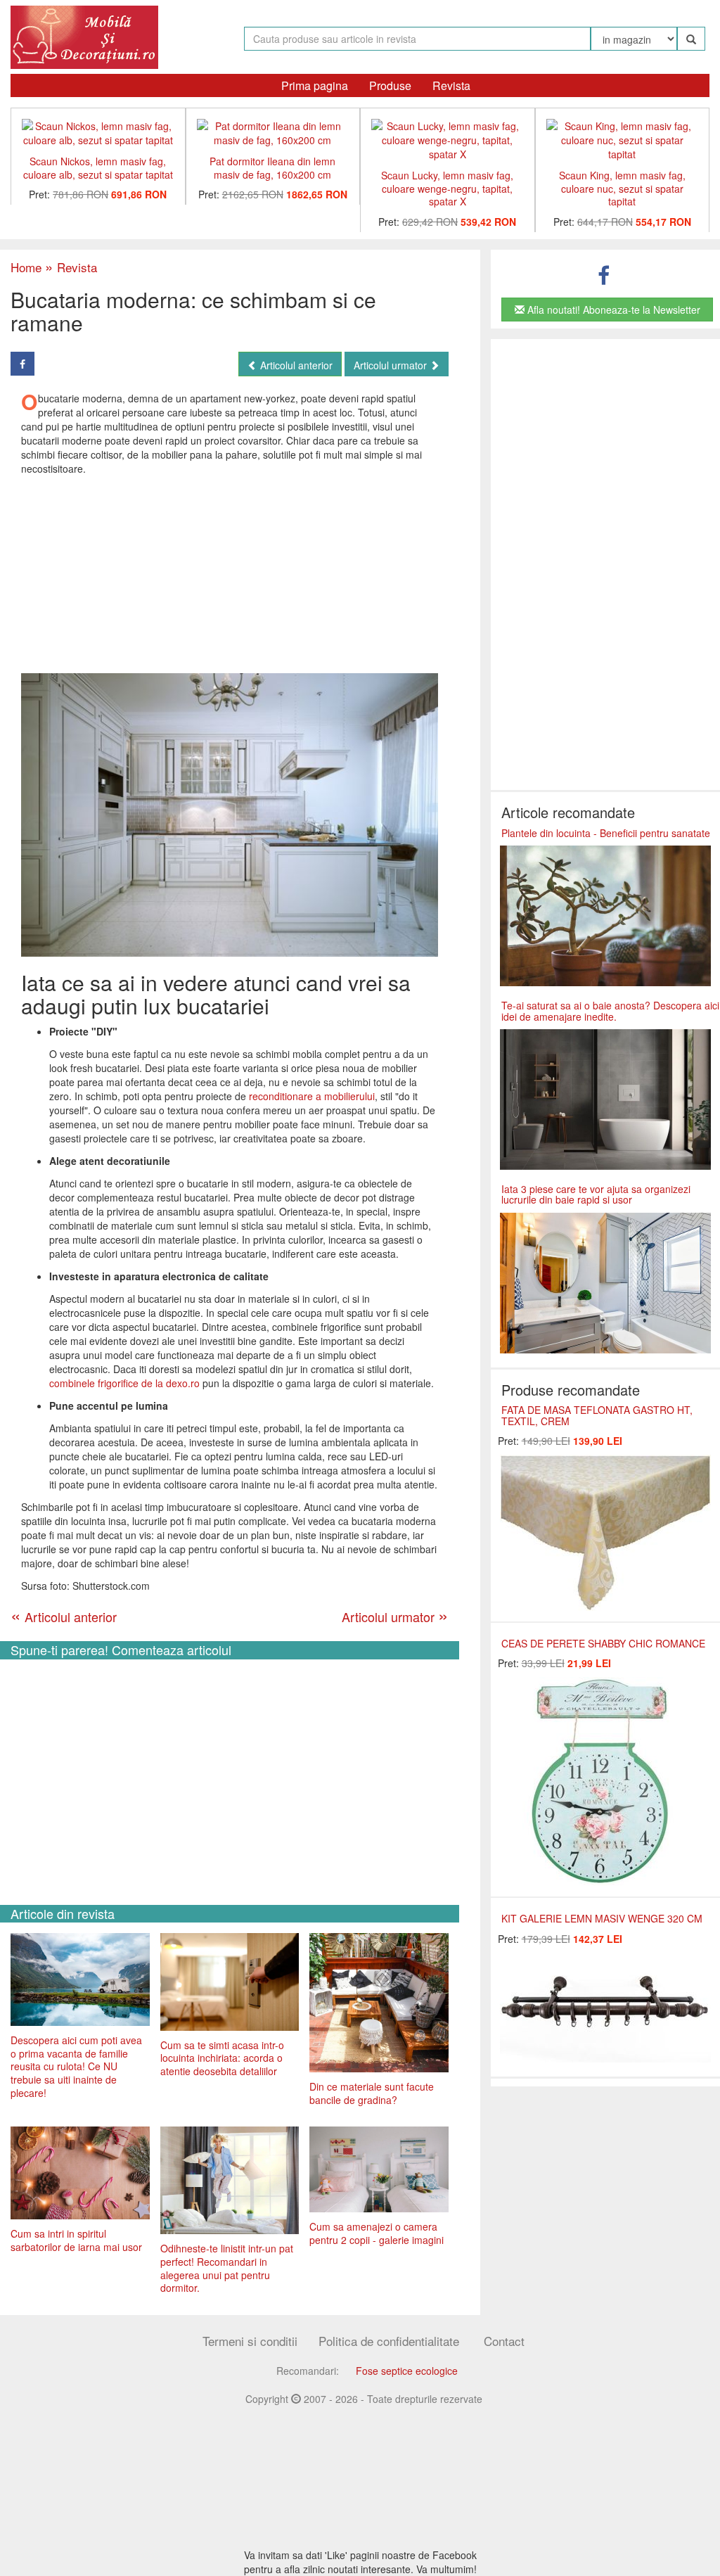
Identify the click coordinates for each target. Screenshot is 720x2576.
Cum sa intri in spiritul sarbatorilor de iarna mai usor (76, 2240)
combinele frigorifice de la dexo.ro (124, 1383)
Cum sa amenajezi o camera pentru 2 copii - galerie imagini (377, 2233)
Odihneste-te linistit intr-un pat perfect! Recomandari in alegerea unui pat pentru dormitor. (227, 2268)
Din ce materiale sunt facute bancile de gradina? (372, 2093)
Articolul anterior (295, 365)
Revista (451, 85)
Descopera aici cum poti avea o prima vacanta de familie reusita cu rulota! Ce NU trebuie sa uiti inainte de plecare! (76, 2066)
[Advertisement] (229, 574)
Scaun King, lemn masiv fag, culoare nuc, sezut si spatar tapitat (622, 188)
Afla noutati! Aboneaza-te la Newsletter (612, 310)
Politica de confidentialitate (389, 2341)
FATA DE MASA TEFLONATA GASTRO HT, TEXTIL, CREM (597, 1415)
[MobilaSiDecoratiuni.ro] (84, 36)
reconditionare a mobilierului (312, 1096)
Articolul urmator (392, 365)
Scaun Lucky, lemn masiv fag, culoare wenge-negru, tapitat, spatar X (447, 188)
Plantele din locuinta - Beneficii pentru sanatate (606, 833)
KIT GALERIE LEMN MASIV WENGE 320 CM (602, 1918)
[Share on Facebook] (22, 364)
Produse (390, 85)
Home (26, 267)
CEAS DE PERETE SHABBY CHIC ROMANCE (603, 1643)
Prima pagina (315, 85)
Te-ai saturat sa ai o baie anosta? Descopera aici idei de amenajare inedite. (610, 1010)
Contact (504, 2341)
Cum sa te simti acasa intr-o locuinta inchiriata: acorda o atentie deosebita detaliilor (222, 2058)
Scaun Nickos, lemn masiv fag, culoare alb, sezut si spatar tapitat (98, 168)
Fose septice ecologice (407, 2371)
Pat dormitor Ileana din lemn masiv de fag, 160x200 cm (272, 168)
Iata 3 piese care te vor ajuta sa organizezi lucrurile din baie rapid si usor (596, 1194)
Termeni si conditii (250, 2341)
